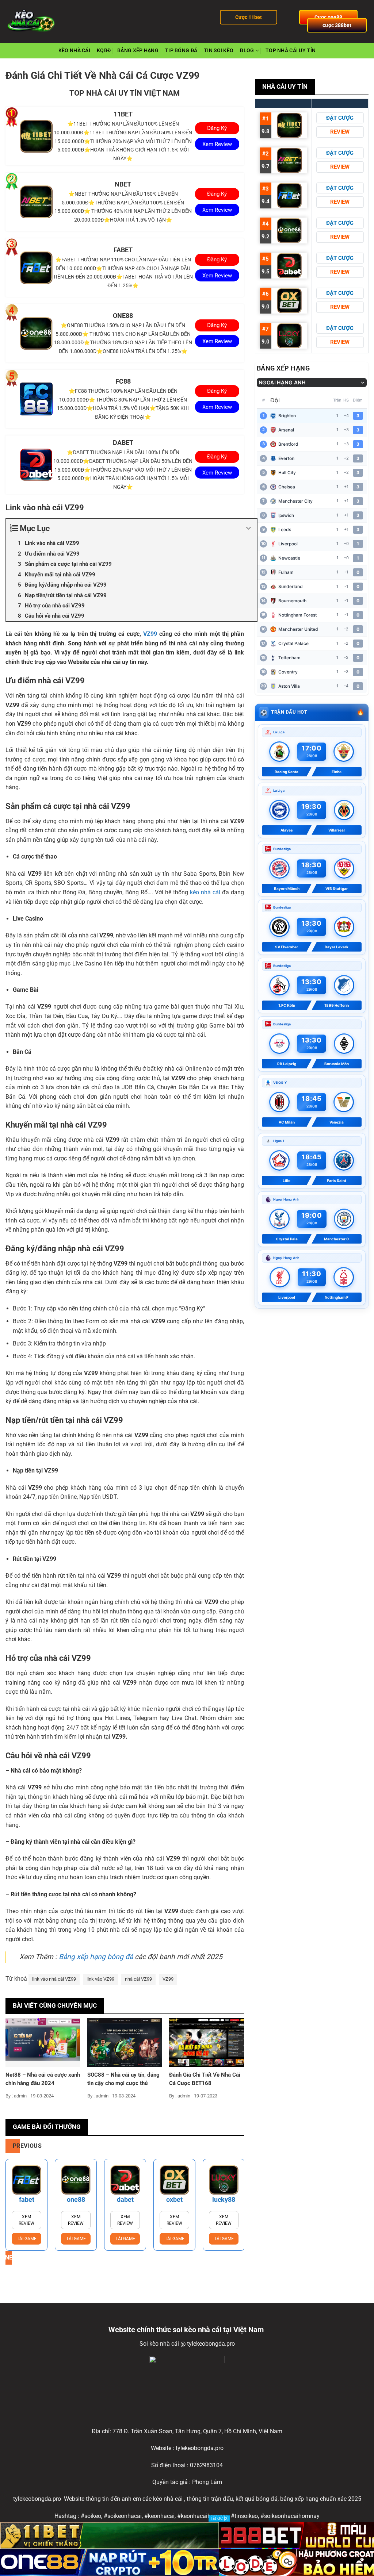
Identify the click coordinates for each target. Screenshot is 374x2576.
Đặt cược (340, 118)
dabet (125, 2199)
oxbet (174, 2199)
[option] (26, 2205)
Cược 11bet (249, 17)
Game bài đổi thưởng (47, 2127)
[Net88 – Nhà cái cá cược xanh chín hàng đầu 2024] (43, 2042)
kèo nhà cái (205, 892)
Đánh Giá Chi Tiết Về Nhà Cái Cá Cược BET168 (205, 2079)
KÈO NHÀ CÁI (74, 51)
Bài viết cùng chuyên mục (55, 2005)
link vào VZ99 (100, 1979)
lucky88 (224, 2199)
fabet (27, 2199)
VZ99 (150, 634)
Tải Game (27, 2239)
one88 (76, 2199)
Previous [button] (16, 2146)
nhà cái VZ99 (138, 1979)
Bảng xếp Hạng (138, 51)
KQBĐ (104, 51)
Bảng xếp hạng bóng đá (96, 1957)
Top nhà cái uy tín (291, 51)
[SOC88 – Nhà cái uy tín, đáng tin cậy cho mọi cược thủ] (125, 2042)
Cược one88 (328, 17)
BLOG (247, 51)
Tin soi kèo (219, 51)
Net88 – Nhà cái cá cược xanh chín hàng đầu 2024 (43, 2079)
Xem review (26, 2220)
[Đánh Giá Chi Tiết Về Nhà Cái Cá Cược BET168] (206, 2042)
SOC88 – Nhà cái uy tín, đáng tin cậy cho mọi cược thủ (123, 2079)
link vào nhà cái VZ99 (54, 1979)
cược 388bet (337, 25)
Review (340, 132)
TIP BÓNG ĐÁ (181, 51)
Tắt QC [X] (219, 2519)
